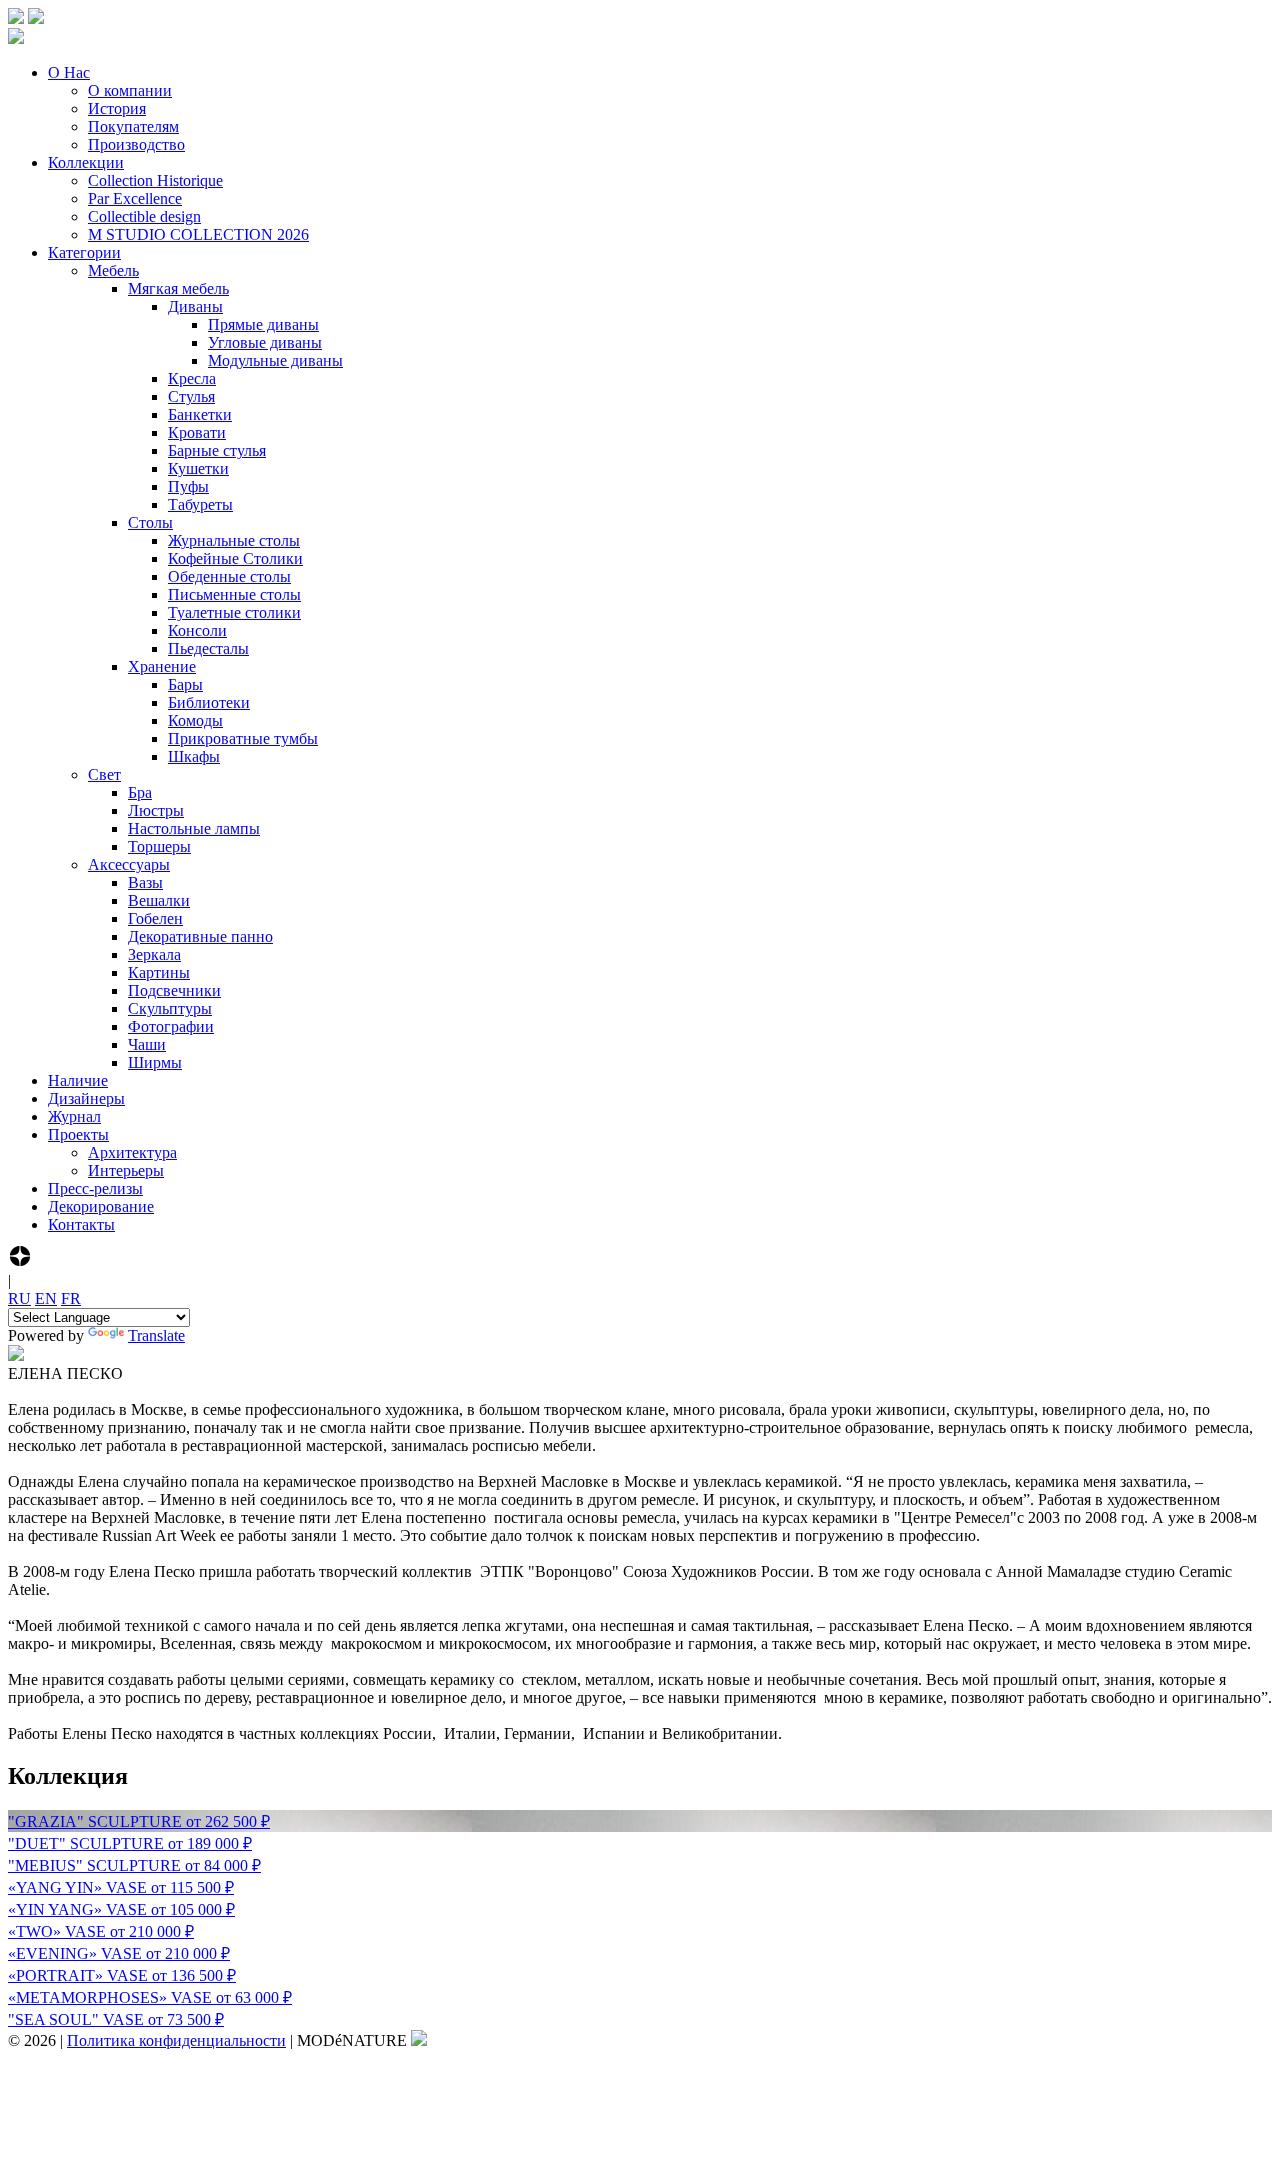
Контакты (81, 1224)
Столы (150, 522)
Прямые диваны (263, 324)
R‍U (19, 1298)
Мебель (113, 270)
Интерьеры (126, 1170)
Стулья (191, 396)
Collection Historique (155, 180)
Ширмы (155, 1062)
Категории (84, 252)
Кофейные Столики (235, 558)
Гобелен (155, 918)
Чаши (147, 1044)
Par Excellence (135, 198)
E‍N (46, 1298)
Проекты (78, 1134)
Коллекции (86, 162)
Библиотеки (209, 702)
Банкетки (200, 414)
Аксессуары (129, 864)
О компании (130, 90)
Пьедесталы (208, 648)
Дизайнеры (86, 1098)
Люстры (156, 810)
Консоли (197, 630)
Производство (136, 144)
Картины (159, 972)
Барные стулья (217, 450)
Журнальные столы (234, 540)
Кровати (197, 432)
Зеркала (154, 954)
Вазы (145, 882)
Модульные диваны (275, 360)
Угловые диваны (265, 342)
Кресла (192, 378)
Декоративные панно (200, 936)
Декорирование (101, 1206)
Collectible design (144, 216)
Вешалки (159, 900)
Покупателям (133, 126)
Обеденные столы (229, 576)
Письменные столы (234, 594)
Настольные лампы (194, 828)
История (117, 108)
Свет (104, 774)
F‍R (71, 1298)
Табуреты (200, 504)
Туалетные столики (234, 612)
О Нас (69, 72)
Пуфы (188, 486)
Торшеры (159, 846)
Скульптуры (170, 1008)
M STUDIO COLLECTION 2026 (198, 234)
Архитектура (132, 1152)
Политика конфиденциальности (176, 2040)
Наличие (78, 1080)
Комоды (195, 720)
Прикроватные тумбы (243, 738)
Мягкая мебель (178, 288)
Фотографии (171, 1026)
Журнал (74, 1116)
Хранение (162, 666)
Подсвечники (174, 990)
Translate (156, 1335)
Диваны (195, 306)
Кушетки (198, 468)
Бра (140, 792)
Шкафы (194, 756)
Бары (185, 684)
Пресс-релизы (95, 1188)
